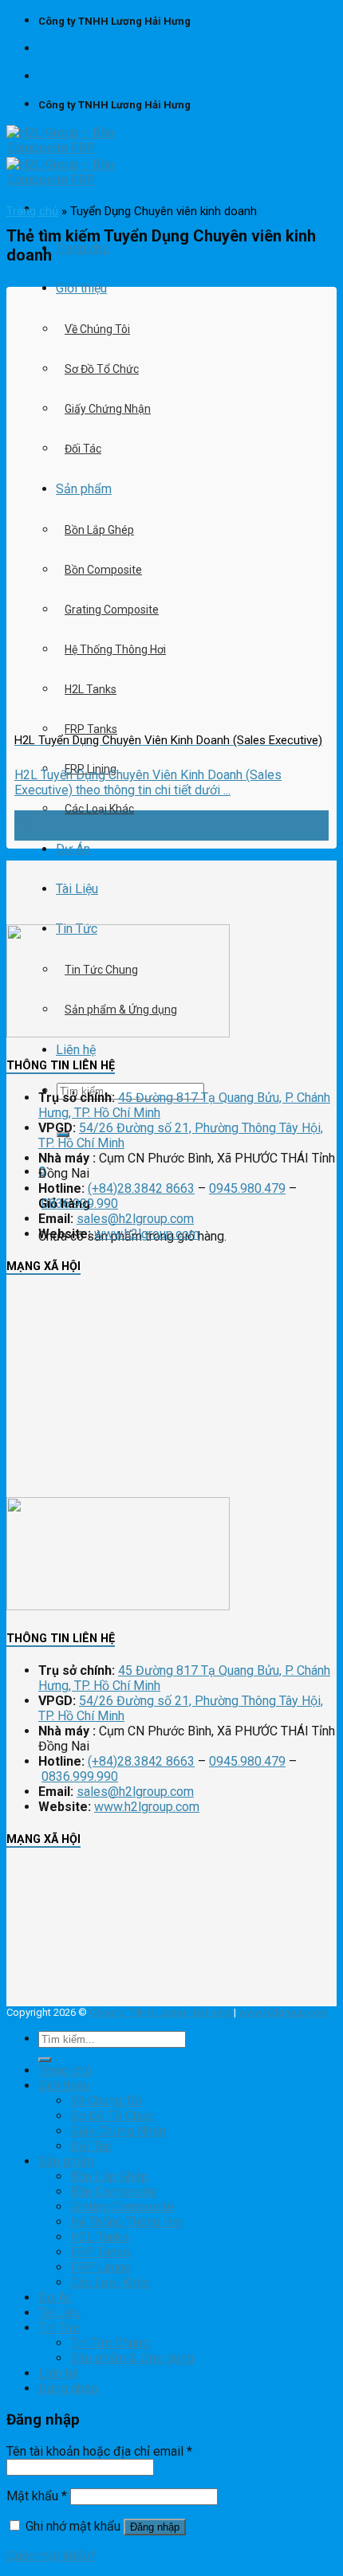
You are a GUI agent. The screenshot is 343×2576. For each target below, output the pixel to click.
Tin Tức (59, 2328)
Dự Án (73, 849)
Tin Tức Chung (110, 2343)
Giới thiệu (81, 288)
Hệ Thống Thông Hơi (126, 2222)
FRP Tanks (91, 729)
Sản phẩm (66, 2161)
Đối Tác (83, 449)
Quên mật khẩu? (51, 2556)
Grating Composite (122, 2207)
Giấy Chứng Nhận (108, 409)
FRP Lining (101, 2267)
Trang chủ (83, 248)
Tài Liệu (77, 889)
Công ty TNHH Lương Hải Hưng (160, 2012)
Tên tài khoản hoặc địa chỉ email (99, 2451)
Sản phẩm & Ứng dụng (132, 2358)
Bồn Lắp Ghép (109, 2176)
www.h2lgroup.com (147, 1234)
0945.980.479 (247, 1188)
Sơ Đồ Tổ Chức (102, 369)
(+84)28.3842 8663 (141, 1188)
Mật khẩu (37, 2496)
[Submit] (45, 2060)
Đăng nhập (155, 2527)
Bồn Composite (113, 2192)
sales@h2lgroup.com (135, 1219)
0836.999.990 (80, 1204)
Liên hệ (76, 1050)
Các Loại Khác (99, 809)
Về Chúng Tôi (97, 329)
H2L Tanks (100, 2237)
